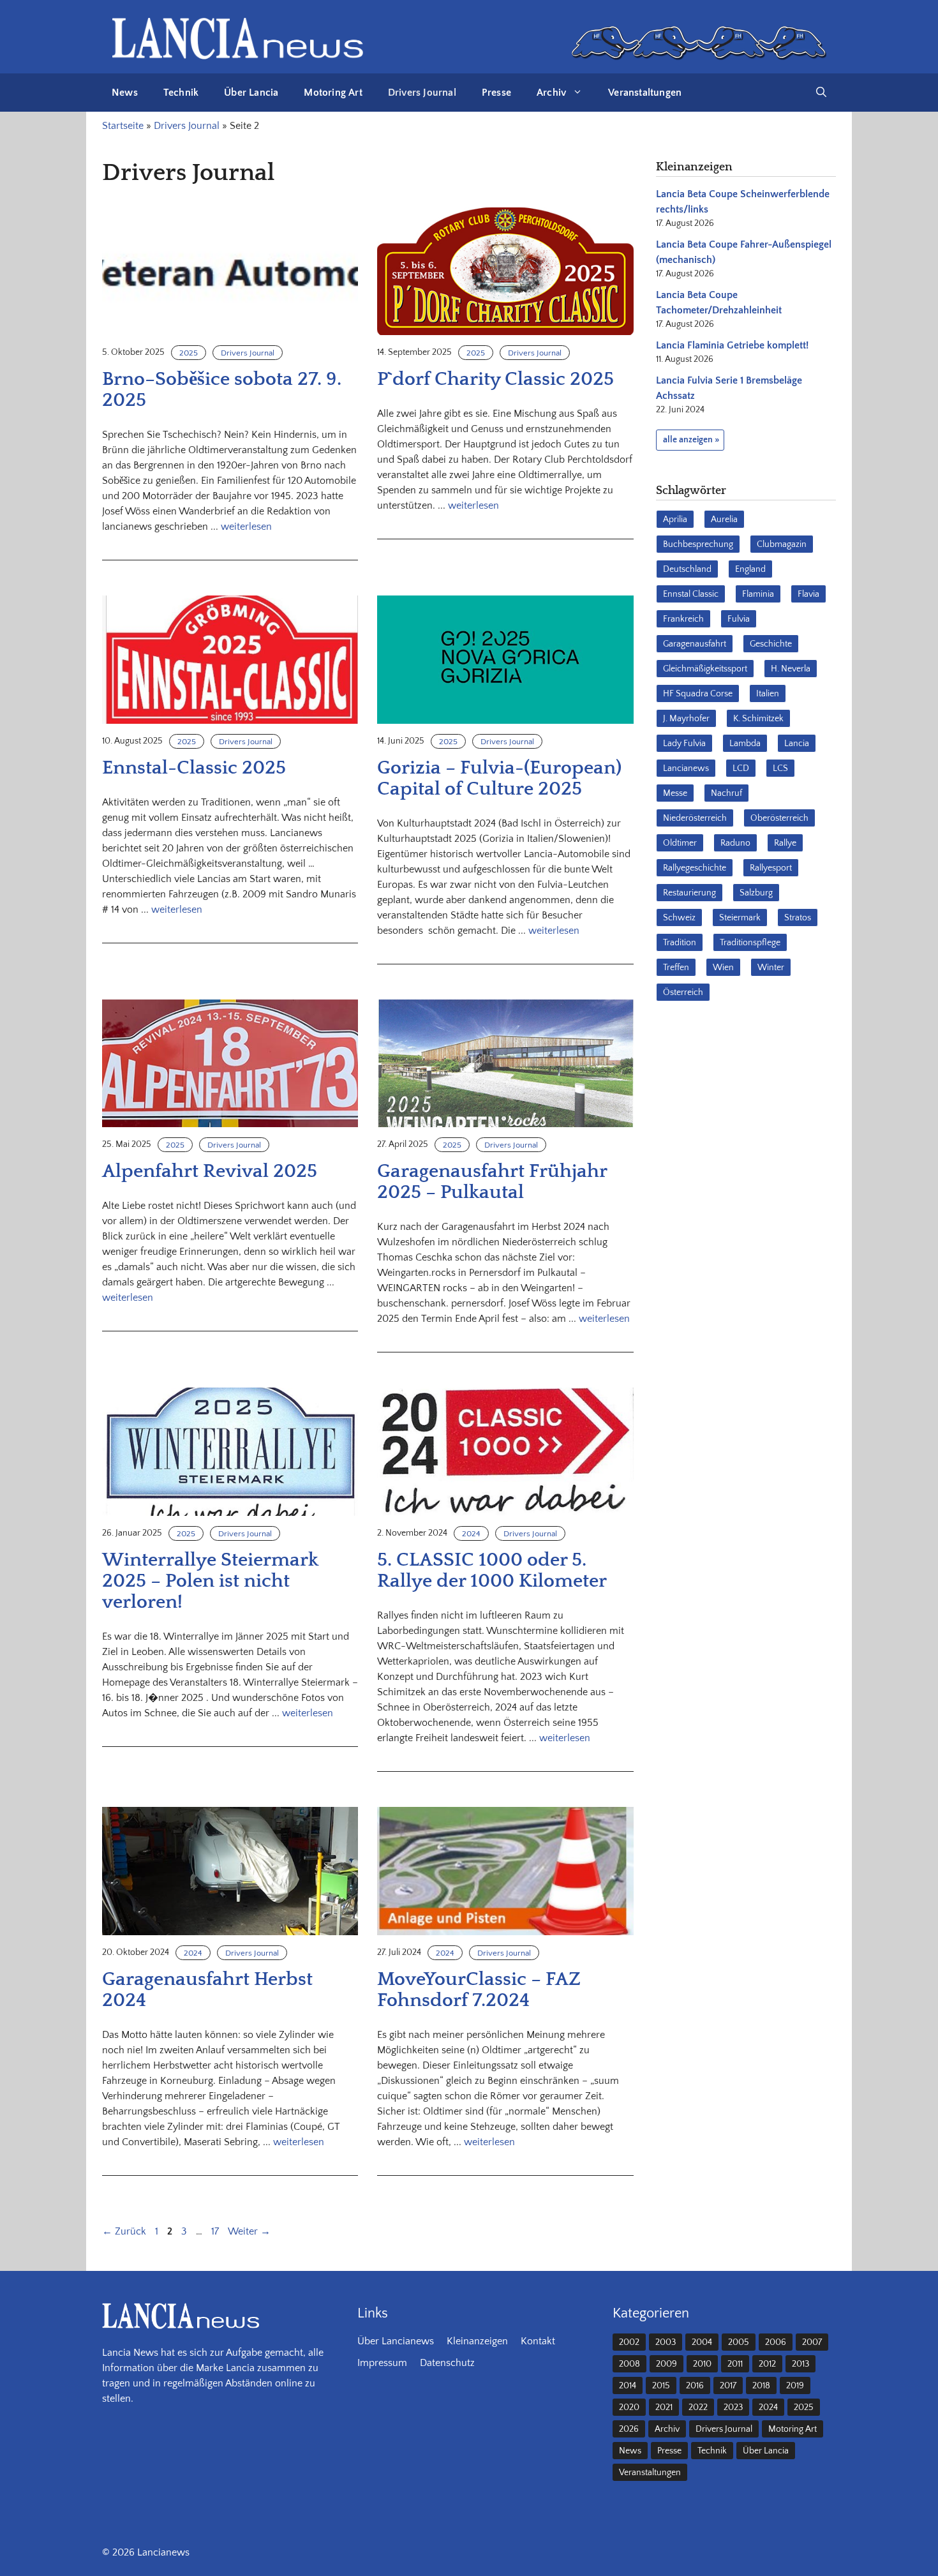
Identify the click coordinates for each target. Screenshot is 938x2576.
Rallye (785, 843)
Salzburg (756, 893)
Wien (723, 968)
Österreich (683, 992)
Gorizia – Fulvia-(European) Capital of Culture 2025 (499, 779)
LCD (741, 768)
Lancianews (686, 768)
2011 (735, 2364)
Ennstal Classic (691, 594)
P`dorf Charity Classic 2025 (495, 379)
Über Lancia (251, 93)
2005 (739, 2342)
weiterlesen (246, 527)
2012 (767, 2364)
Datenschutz (447, 2363)
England (750, 569)
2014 (628, 2386)
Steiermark (740, 918)
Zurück (124, 2231)
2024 (471, 1534)
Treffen (676, 968)
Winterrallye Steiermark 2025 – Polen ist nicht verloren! (210, 1581)
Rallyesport (771, 868)
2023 (733, 2408)
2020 (629, 2408)
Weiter (249, 2231)
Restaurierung (689, 893)
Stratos (798, 918)
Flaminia (758, 594)
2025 (189, 353)
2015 (661, 2386)
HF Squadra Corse (698, 694)
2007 (812, 2342)
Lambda (745, 744)
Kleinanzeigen (477, 2341)
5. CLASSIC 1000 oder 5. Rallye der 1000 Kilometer (492, 1571)
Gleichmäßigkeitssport (705, 669)
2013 (800, 2364)
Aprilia (675, 520)
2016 (695, 2386)
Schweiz (679, 918)
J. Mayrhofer (686, 719)
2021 (664, 2408)
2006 (776, 2342)
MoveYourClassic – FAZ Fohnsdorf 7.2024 (479, 1990)
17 (216, 2231)
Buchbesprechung (698, 544)
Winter (771, 968)
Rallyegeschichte (695, 868)
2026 (629, 2429)
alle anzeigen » (691, 440)
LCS (780, 768)
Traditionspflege (750, 943)
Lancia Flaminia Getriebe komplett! (732, 345)
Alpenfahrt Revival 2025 (210, 1172)
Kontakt (538, 2341)
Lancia (797, 744)
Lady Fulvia (684, 744)
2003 (666, 2342)
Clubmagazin (782, 544)
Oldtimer (680, 843)
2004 (702, 2342)
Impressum (382, 2363)
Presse (496, 93)
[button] (821, 93)
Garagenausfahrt (695, 644)
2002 (629, 2342)
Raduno (735, 843)
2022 (698, 2408)
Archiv (551, 93)
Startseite (123, 126)
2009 (666, 2364)
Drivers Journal (422, 93)
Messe (675, 793)
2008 (629, 2364)
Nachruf (726, 793)
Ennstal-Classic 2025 (194, 768)
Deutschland (687, 569)
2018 (761, 2386)
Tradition (680, 943)
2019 (795, 2386)
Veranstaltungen (645, 93)
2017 (728, 2386)
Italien (768, 694)
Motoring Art (333, 93)
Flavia (808, 594)
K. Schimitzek (758, 719)
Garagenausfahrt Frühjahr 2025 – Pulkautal (492, 1182)
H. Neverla (791, 669)
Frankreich (683, 619)
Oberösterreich (779, 818)
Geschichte (771, 644)
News (125, 93)
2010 (702, 2364)
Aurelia (724, 520)
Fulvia (739, 619)
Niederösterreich (695, 818)
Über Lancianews (396, 2341)
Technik (181, 93)
